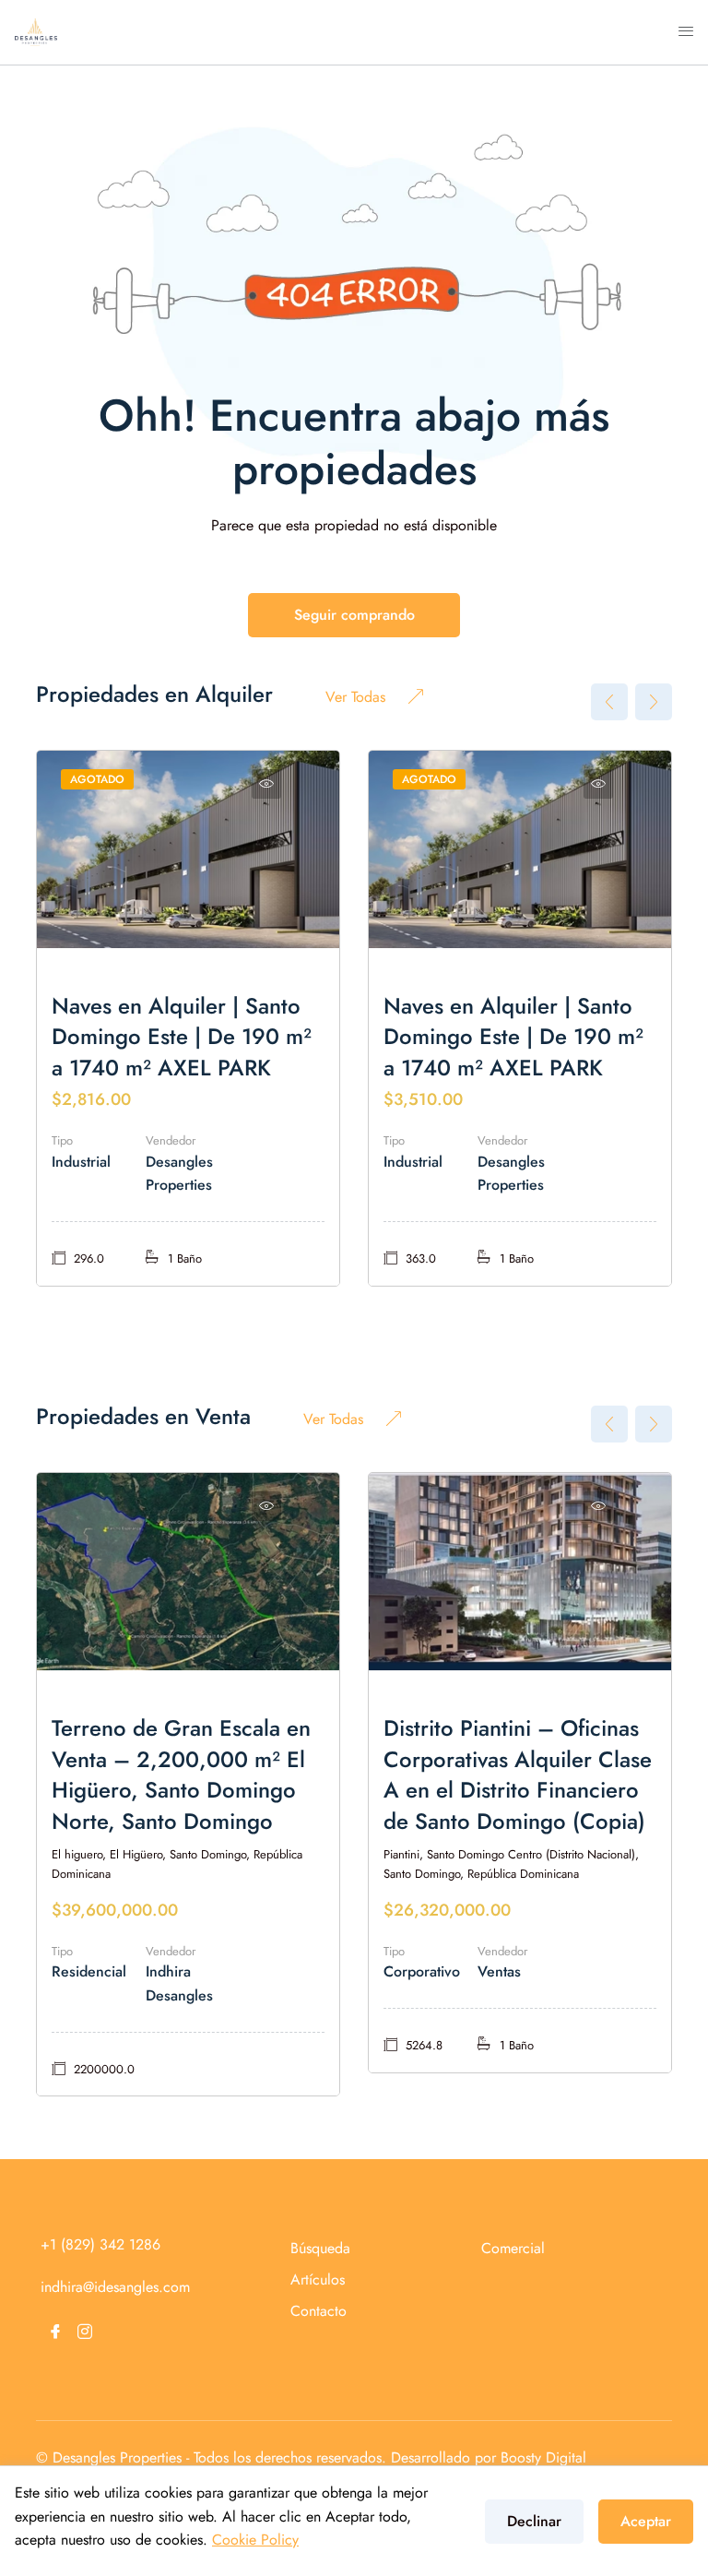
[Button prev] (609, 702)
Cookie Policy (255, 2540)
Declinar (534, 2521)
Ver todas (355, 697)
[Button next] (654, 702)
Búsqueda (320, 2248)
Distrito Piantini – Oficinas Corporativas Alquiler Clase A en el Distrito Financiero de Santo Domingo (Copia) (518, 1775)
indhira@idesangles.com (115, 2287)
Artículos (318, 2279)
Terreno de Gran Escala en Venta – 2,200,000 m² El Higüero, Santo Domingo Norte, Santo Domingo (181, 1775)
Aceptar (646, 2521)
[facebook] (55, 2332)
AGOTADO (97, 779)
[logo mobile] (36, 31)
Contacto (319, 2311)
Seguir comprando (354, 615)
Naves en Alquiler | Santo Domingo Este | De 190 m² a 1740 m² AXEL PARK (182, 1037)
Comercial (513, 2248)
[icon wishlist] (266, 784)
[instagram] (85, 2332)
